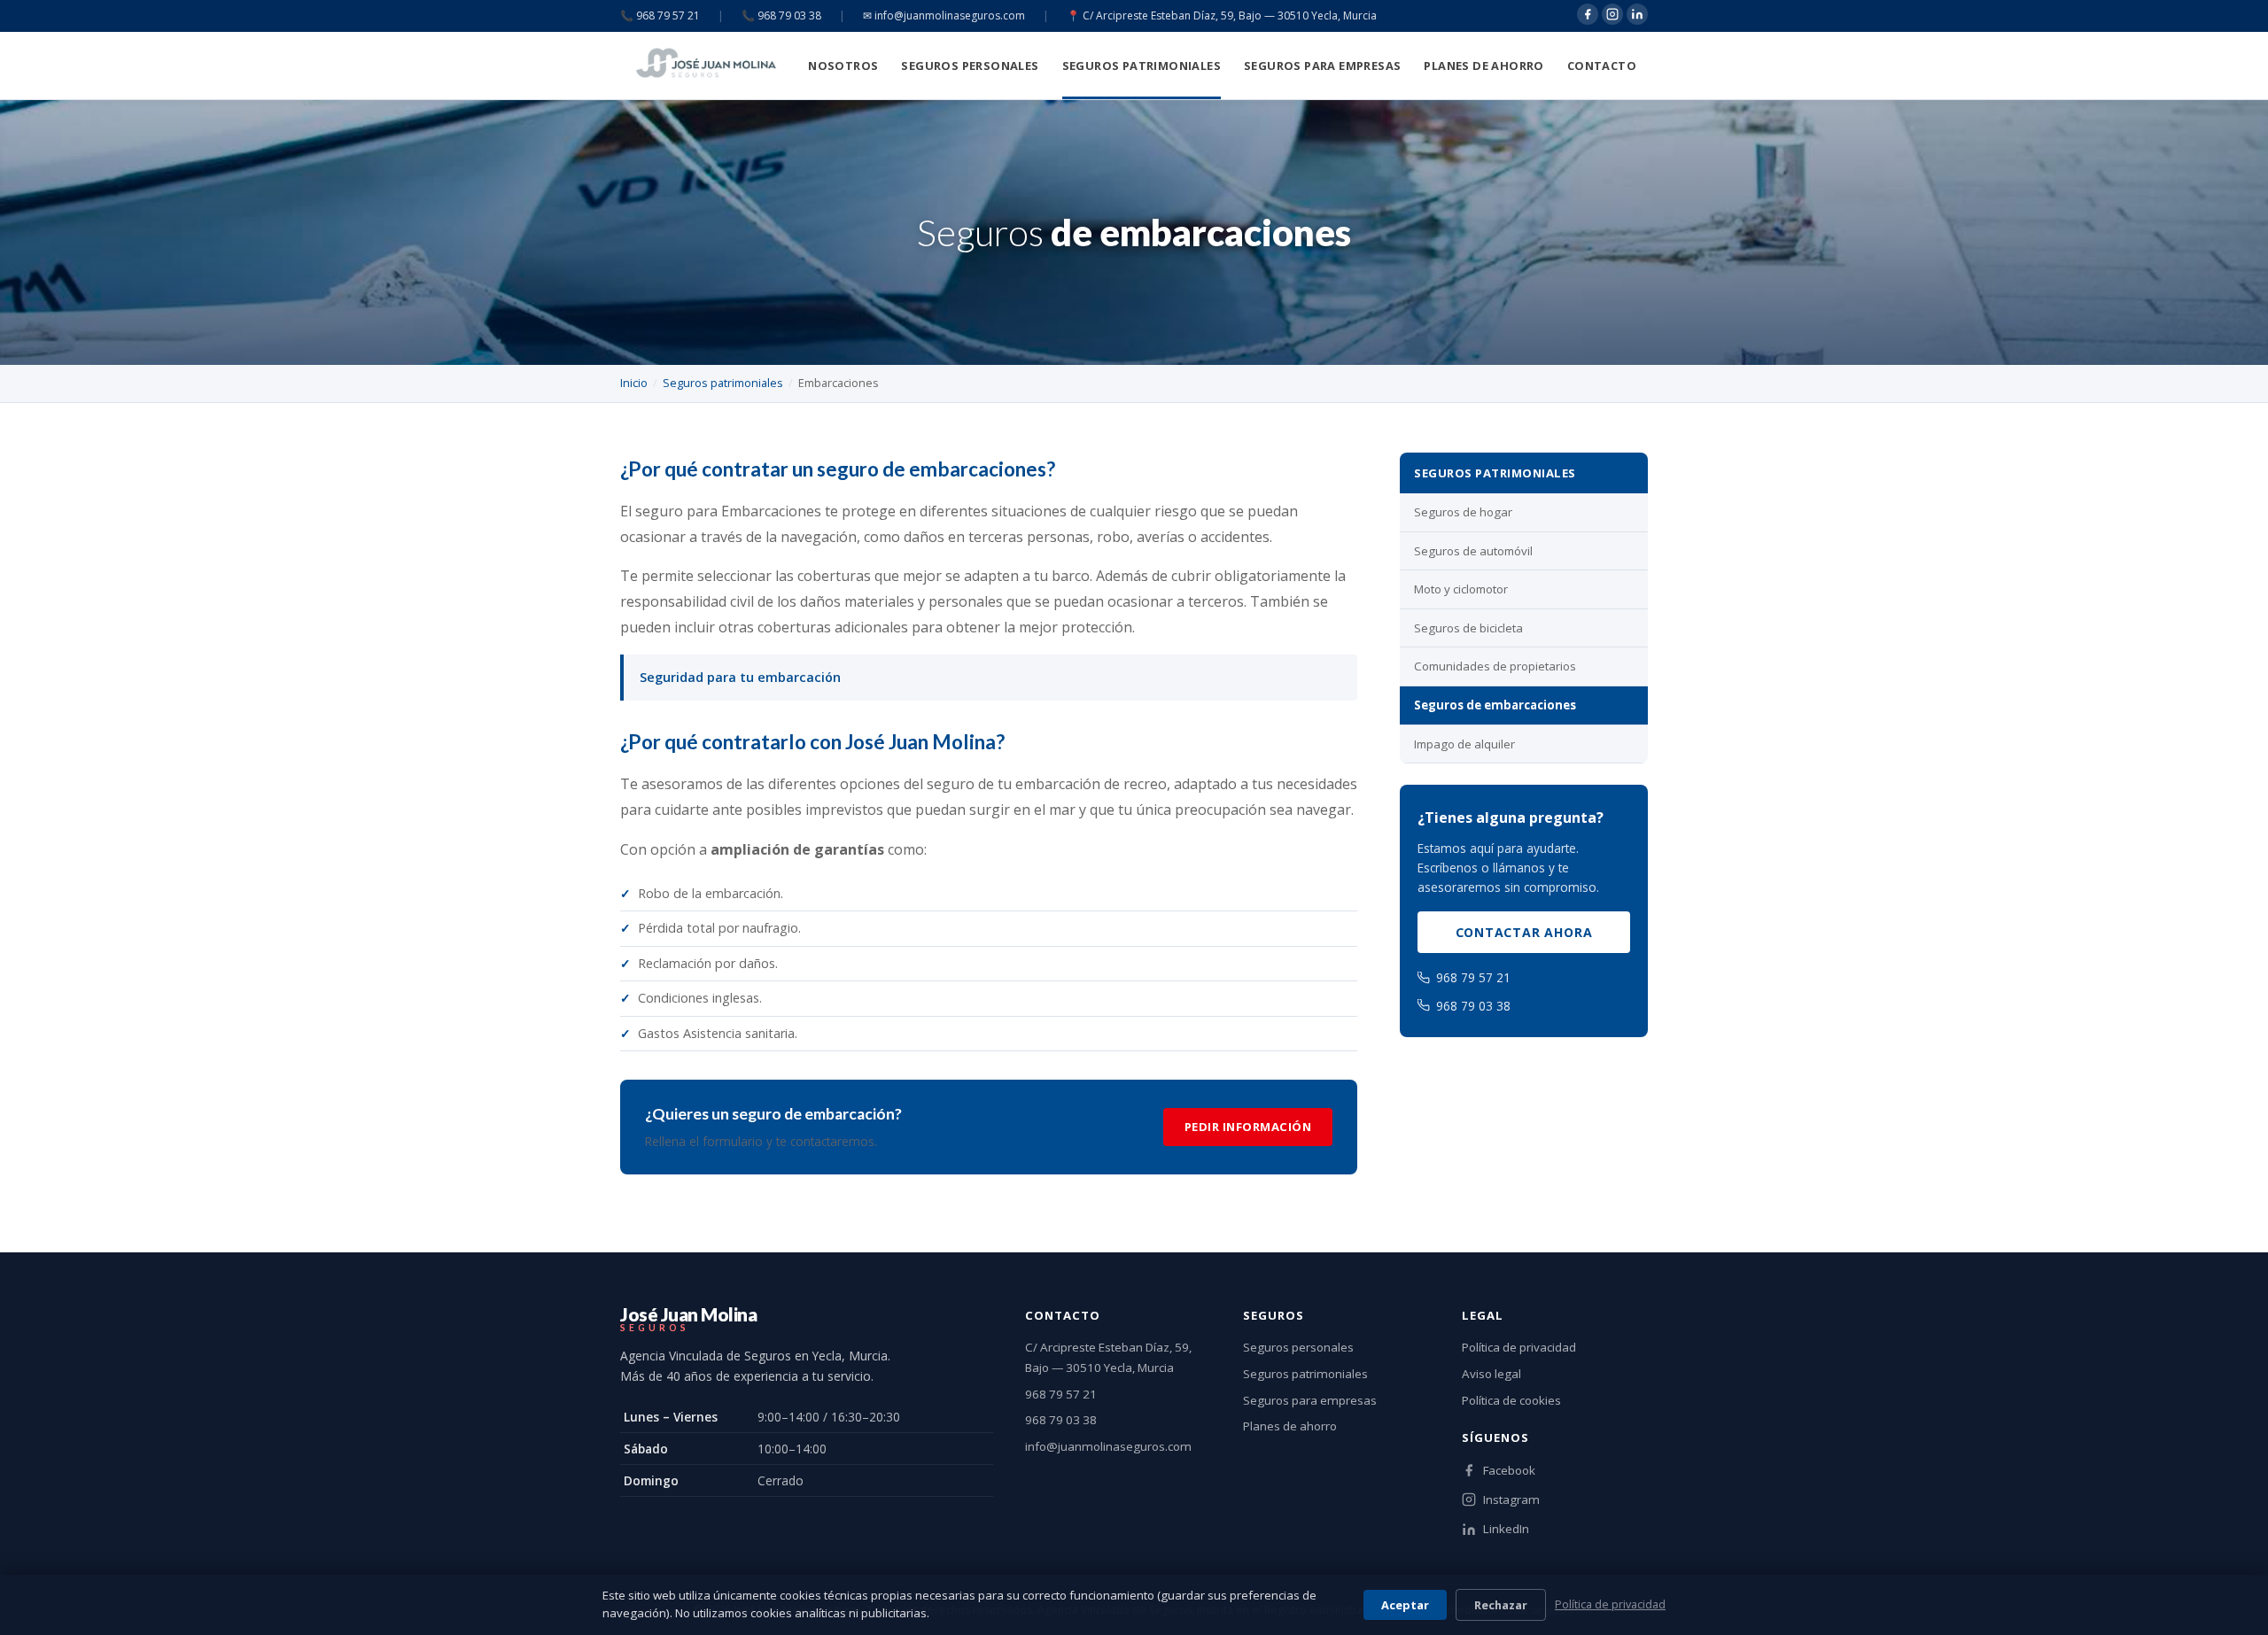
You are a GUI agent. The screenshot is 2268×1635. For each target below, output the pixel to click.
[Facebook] (1588, 14)
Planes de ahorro (1484, 66)
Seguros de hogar (1463, 512)
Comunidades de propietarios (1495, 666)
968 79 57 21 (1473, 977)
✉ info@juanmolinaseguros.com (944, 15)
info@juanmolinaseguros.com (1108, 1446)
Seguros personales (970, 66)
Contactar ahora (1524, 932)
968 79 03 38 (1473, 1006)
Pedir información (1248, 1127)
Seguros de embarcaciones (1495, 705)
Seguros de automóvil (1473, 551)
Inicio (634, 383)
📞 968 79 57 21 (660, 15)
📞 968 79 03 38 (781, 15)
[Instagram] (1612, 14)
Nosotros (843, 66)
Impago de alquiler (1464, 744)
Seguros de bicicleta (1468, 628)
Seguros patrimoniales (1142, 66)
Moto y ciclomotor (1461, 589)
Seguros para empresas (1322, 66)
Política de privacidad (1519, 1347)
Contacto (1602, 66)
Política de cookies (1511, 1400)
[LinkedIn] (1637, 14)
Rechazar (1501, 1605)
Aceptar (1405, 1605)
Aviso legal (1491, 1374)
